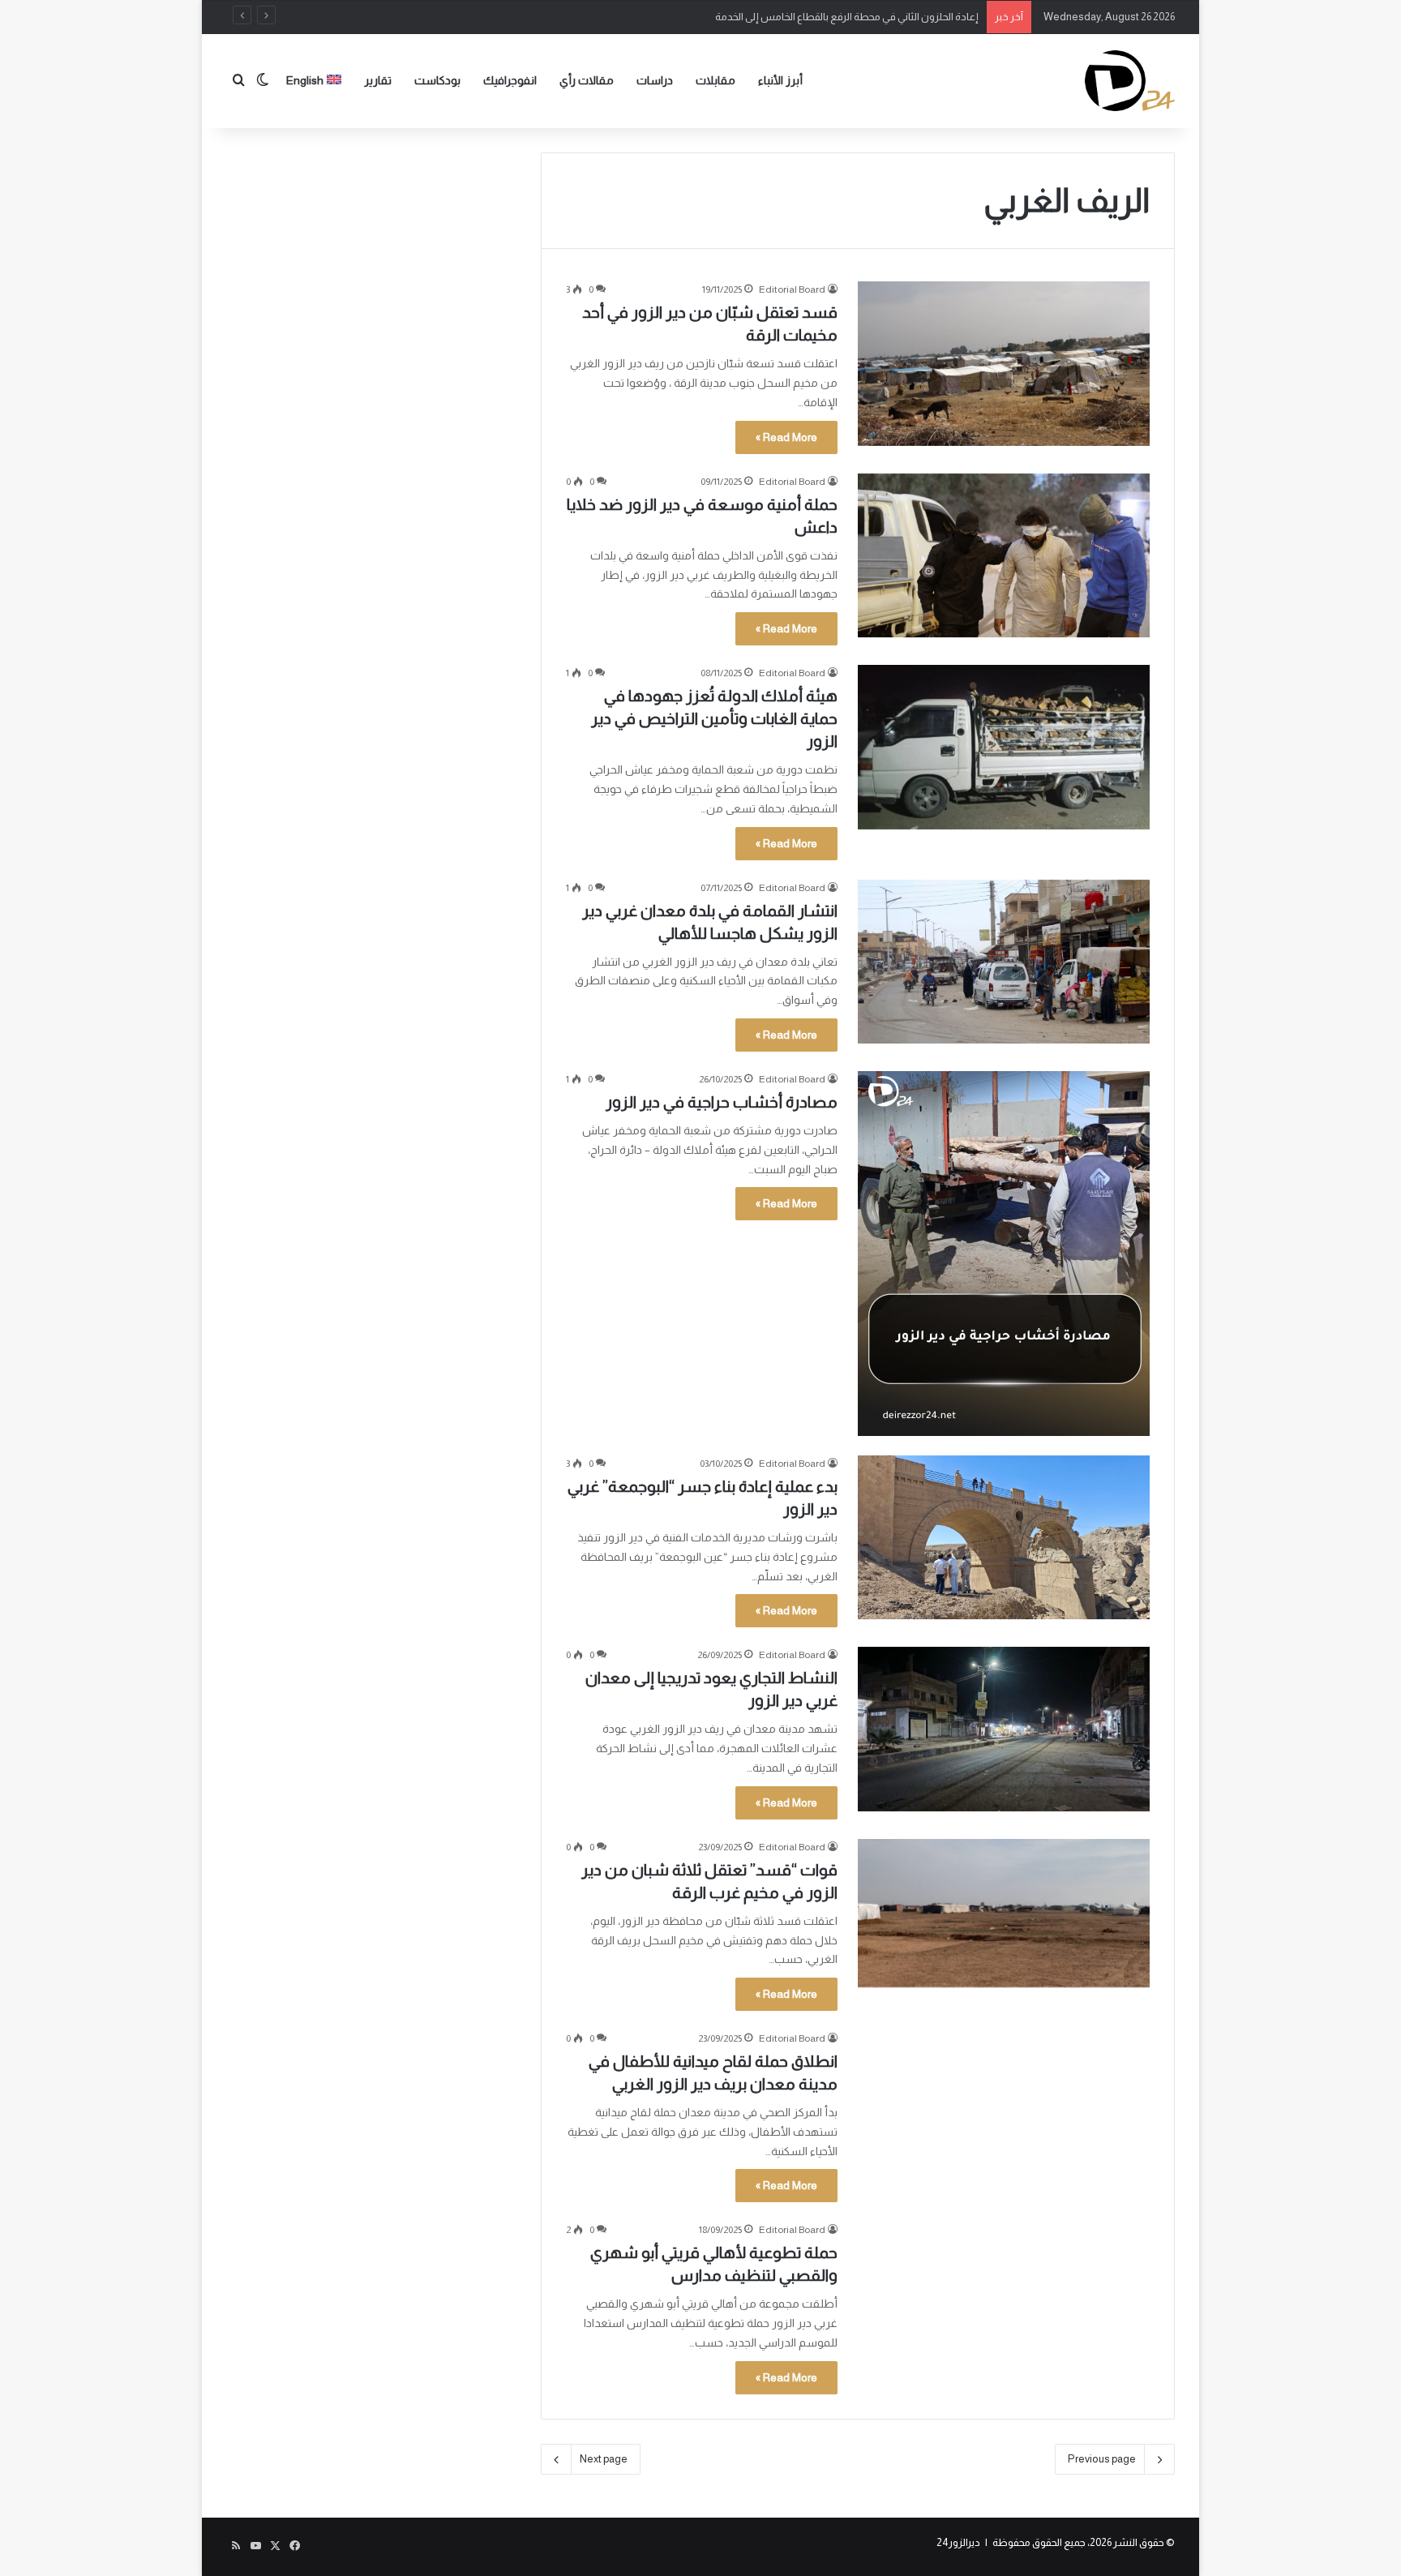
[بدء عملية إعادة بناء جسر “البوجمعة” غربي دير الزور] (1004, 1537)
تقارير (378, 80)
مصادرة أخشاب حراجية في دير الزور (722, 1102)
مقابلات (715, 80)
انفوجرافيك (510, 80)
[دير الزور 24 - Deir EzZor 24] (1130, 81)
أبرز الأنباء (780, 80)
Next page (604, 2459)
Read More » (786, 437)
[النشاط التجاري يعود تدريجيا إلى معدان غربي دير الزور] (1004, 1729)
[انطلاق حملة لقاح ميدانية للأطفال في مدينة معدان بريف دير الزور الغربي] (1004, 2112)
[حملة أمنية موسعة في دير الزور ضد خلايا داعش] (1004, 555)
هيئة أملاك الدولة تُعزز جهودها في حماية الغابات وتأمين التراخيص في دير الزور (714, 718)
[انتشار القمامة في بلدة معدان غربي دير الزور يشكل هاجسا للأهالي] (1004, 962)
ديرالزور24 (958, 2542)
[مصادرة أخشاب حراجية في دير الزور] (1004, 1254)
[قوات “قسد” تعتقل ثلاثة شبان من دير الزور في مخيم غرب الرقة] (1004, 1914)
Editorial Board (792, 289)
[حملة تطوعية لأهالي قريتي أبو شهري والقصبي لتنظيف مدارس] (1004, 2304)
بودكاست (437, 80)
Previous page (1102, 2459)
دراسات (655, 80)
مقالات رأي (587, 80)
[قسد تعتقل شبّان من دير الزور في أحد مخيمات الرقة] (1004, 363)
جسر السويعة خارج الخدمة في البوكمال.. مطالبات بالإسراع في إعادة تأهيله (821, 17)
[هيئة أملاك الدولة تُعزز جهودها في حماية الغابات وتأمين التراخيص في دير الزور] (1004, 747)
